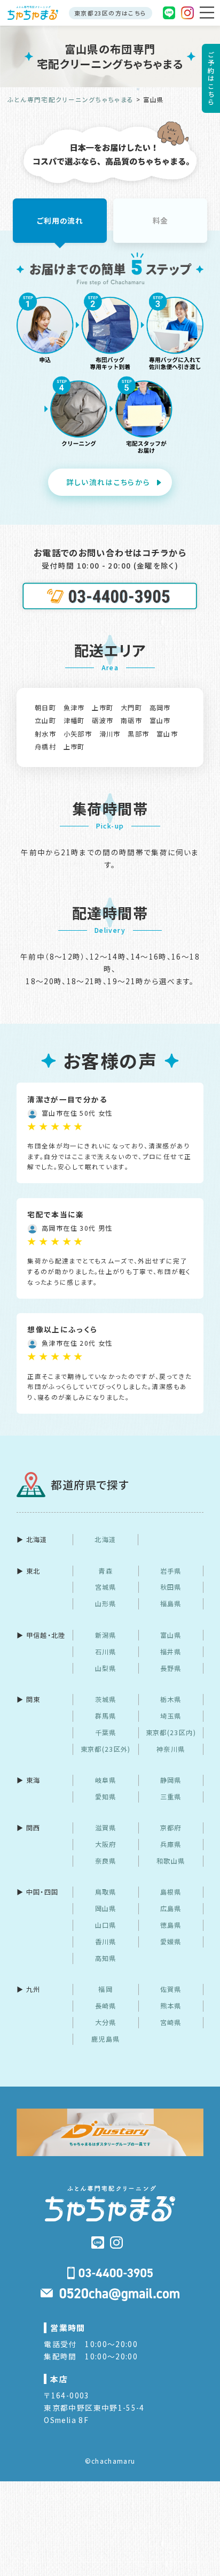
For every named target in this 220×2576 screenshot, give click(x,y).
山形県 (106, 1604)
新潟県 (106, 1635)
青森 (105, 1571)
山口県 (106, 1925)
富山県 (171, 1635)
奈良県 (106, 1861)
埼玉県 (171, 1716)
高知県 (106, 1958)
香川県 (106, 1942)
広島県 (171, 1908)
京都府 (171, 1828)
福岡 (105, 1989)
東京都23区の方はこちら (110, 13)
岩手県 (171, 1571)
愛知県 (106, 1797)
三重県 (171, 1797)
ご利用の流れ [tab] (60, 220)
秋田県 (171, 1587)
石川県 (106, 1652)
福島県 (171, 1604)
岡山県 (106, 1908)
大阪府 (106, 1844)
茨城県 (106, 1699)
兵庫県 (171, 1844)
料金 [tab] (160, 220)
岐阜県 (106, 1780)
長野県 (171, 1668)
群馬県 (106, 1716)
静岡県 (171, 1780)
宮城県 (106, 1587)
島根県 (171, 1892)
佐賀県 (171, 1989)
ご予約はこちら (211, 78)
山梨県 (106, 1668)
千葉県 (106, 1732)
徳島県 (171, 1925)
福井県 (171, 1652)
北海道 (105, 1539)
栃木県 (171, 1699)
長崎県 (106, 2006)
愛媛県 (171, 1942)
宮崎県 (171, 2022)
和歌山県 (171, 1861)
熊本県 (171, 2006)
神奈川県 (171, 1749)
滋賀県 (106, 1828)
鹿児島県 (105, 2039)
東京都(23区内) (171, 1732)
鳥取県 (106, 1892)
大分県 (106, 2022)
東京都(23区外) (106, 1749)
